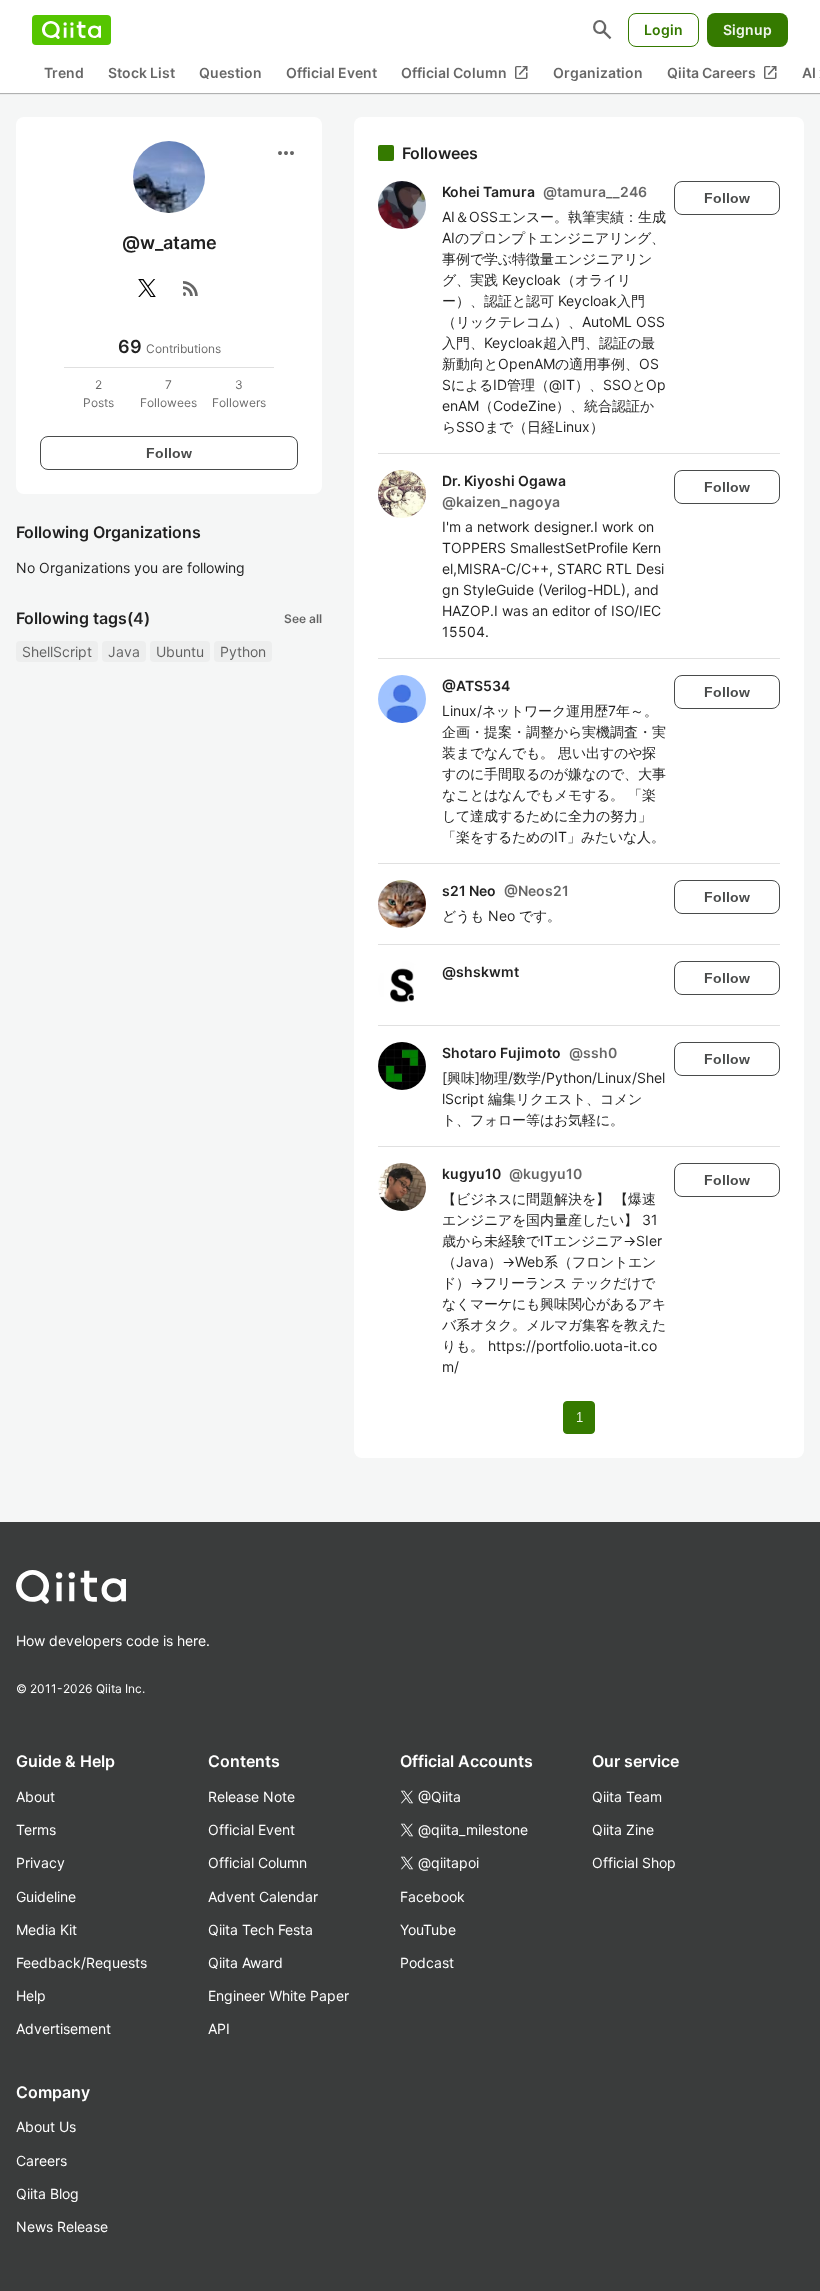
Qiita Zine (623, 1829)
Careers (41, 2160)
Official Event (331, 72)
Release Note (251, 1796)
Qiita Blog (47, 2193)
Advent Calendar (263, 1896)
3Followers (239, 393)
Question (230, 72)
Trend (64, 72)
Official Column (465, 73)
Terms (36, 1829)
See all (303, 618)
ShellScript (57, 651)
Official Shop (634, 1862)
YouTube (428, 1929)
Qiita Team (627, 1796)
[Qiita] (71, 30)
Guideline (46, 1896)
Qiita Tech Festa (260, 1929)
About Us (46, 2126)
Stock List (141, 72)
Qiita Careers (722, 73)
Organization (598, 72)
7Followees (168, 393)
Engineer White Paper (278, 1995)
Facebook (432, 1896)
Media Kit (46, 1929)
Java (124, 651)
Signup (747, 29)
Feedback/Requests (81, 1962)
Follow (169, 453)
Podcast (427, 1962)
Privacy (40, 1862)
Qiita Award (245, 1962)
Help (31, 1995)
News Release (62, 2226)
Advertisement (63, 2028)
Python (243, 651)
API (219, 2028)
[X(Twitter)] (147, 288)
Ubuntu (180, 651)
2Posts (98, 393)
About (35, 1796)
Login (663, 29)
